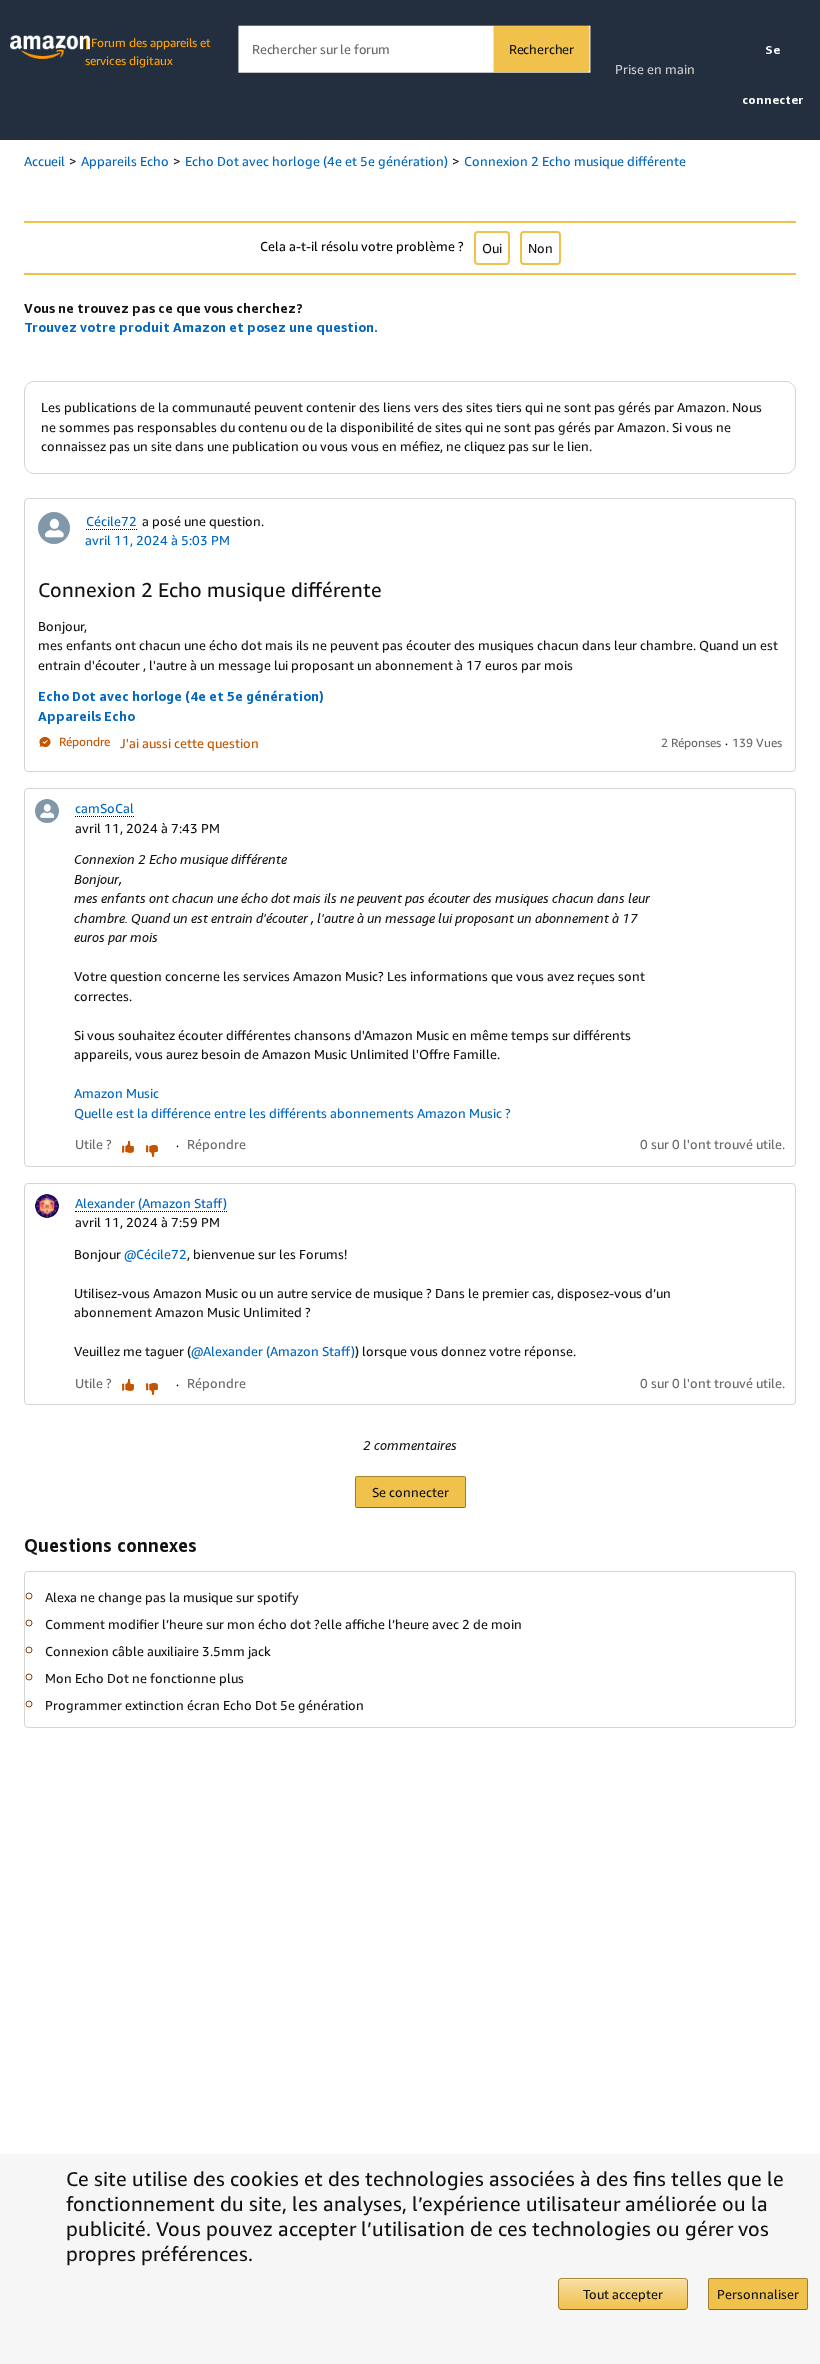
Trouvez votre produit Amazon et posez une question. (201, 327)
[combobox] (413, 49)
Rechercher (541, 49)
